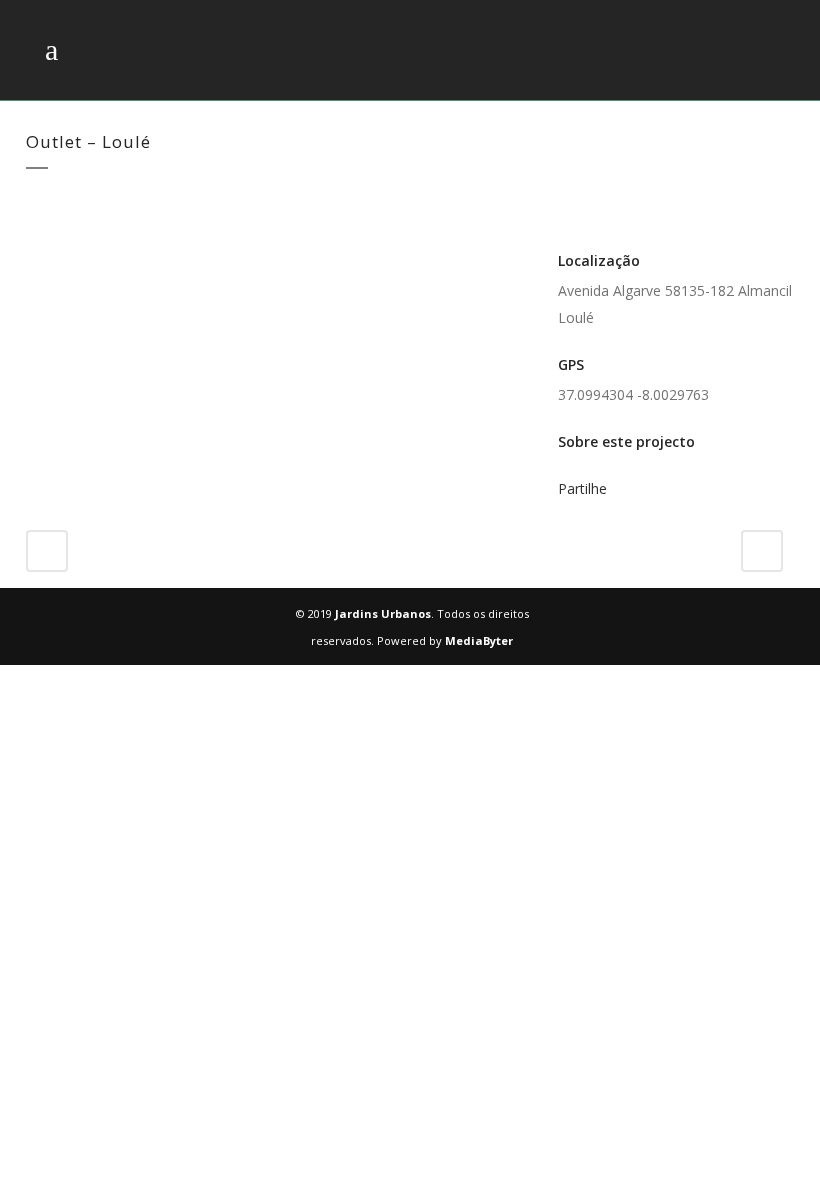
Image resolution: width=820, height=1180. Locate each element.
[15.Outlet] (84, 257)
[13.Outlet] (76, 257)
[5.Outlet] (44, 257)
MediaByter (479, 640)
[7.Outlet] (52, 257)
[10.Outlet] (64, 257)
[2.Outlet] (32, 257)
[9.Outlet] (60, 257)
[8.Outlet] (56, 257)
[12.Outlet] (72, 257)
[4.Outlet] (40, 257)
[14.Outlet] (80, 257)
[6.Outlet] (48, 257)
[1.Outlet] (28, 257)
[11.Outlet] (68, 257)
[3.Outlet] (36, 257)
